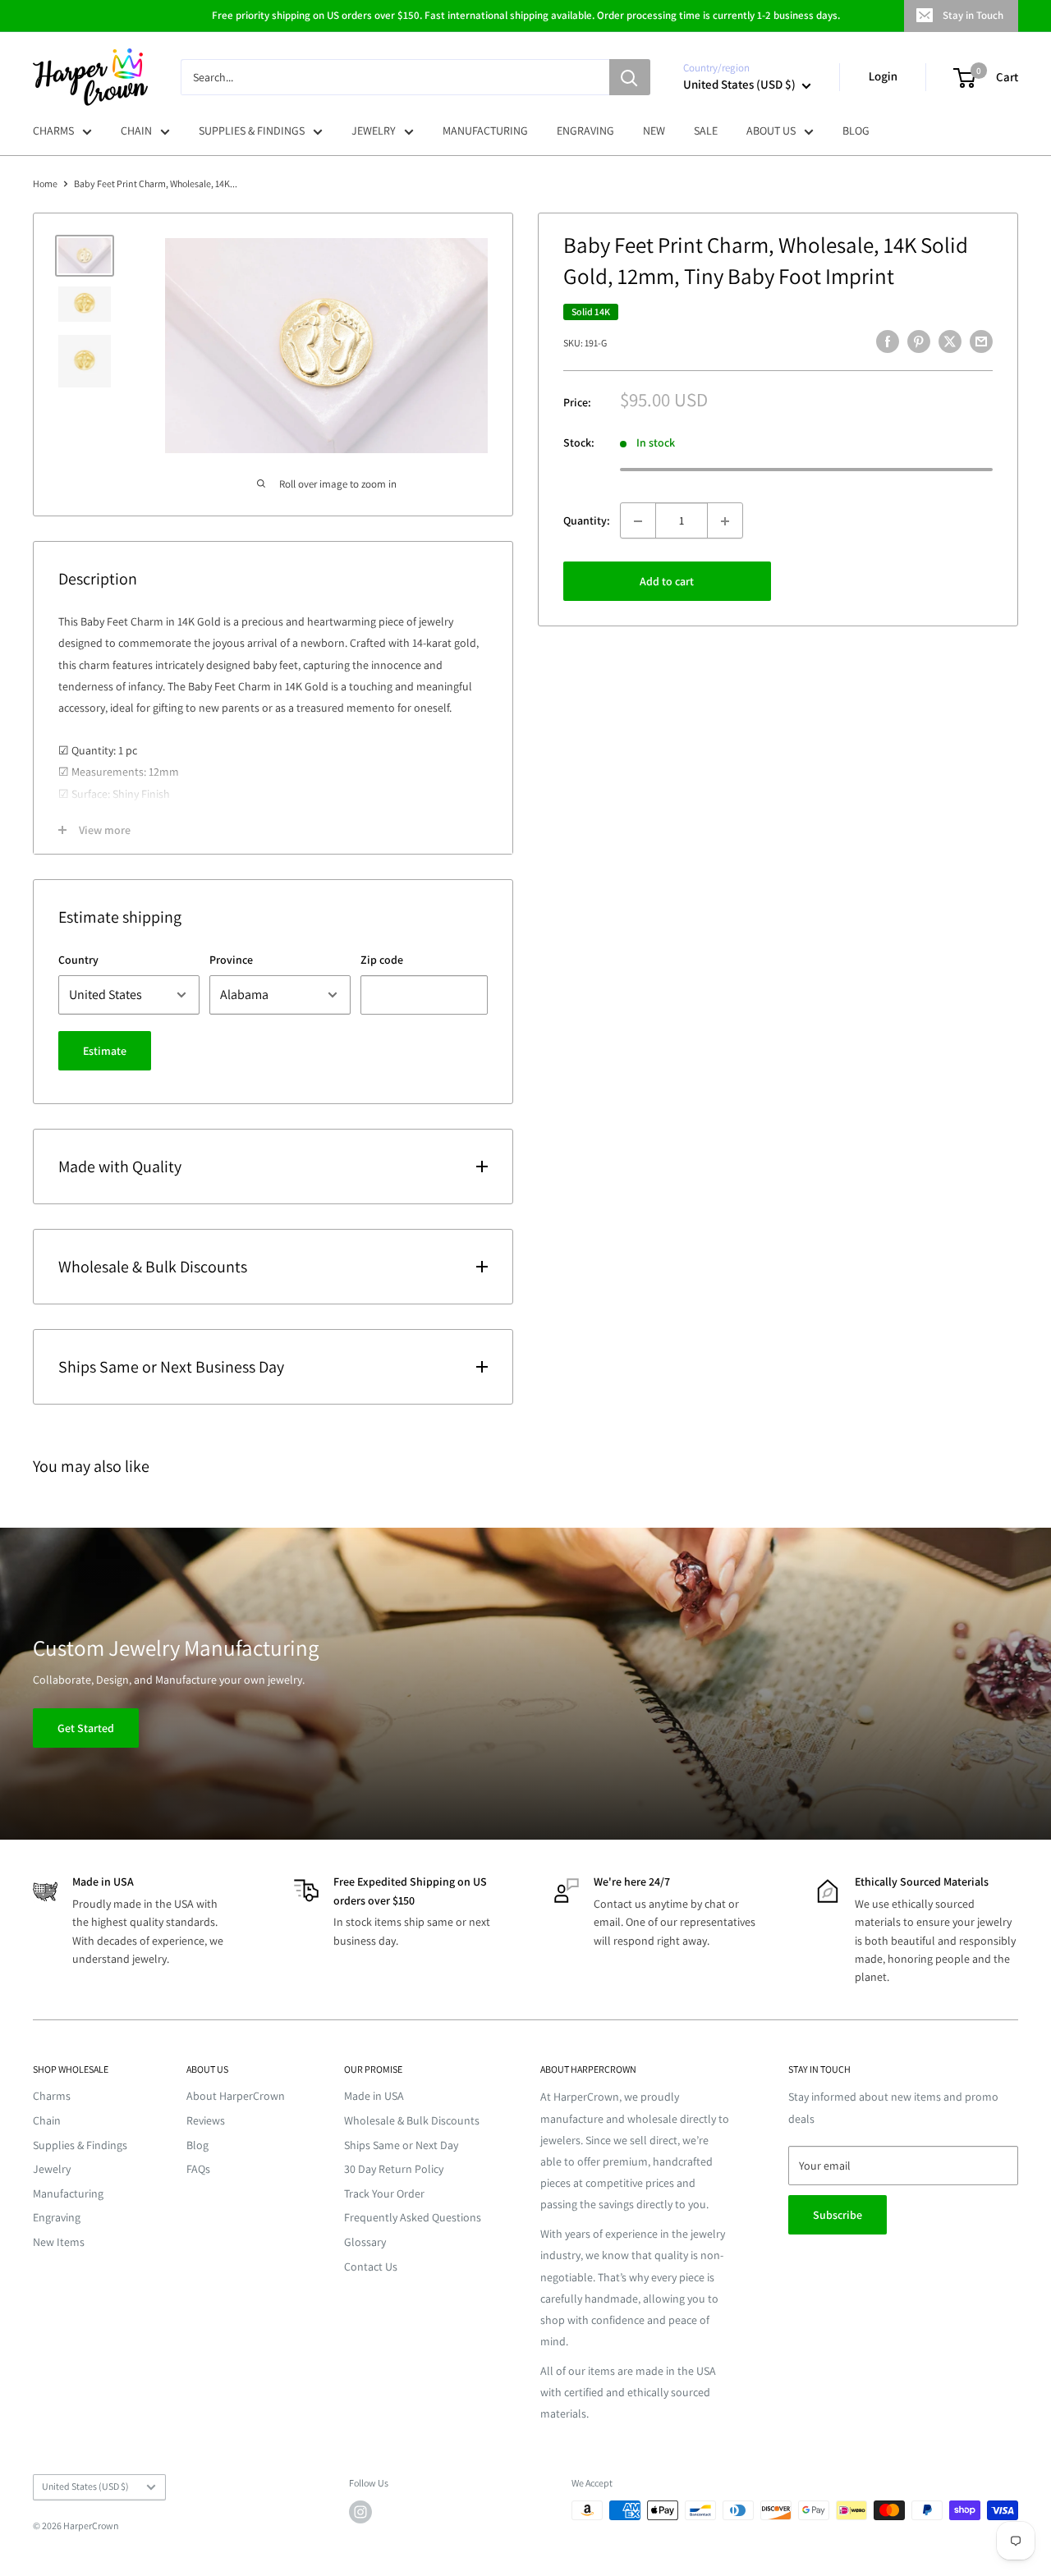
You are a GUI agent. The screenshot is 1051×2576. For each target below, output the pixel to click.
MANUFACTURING (485, 131)
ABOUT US (771, 131)
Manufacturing (68, 2193)
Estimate (105, 1051)
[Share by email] (981, 341)
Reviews (206, 2120)
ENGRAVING (585, 131)
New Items (59, 2242)
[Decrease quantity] (638, 521)
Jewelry (52, 2169)
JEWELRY (374, 131)
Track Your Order (384, 2193)
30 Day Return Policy (394, 2169)
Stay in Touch (973, 15)
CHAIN (136, 131)
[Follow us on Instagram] (360, 2512)
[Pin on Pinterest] (919, 341)
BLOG (856, 131)
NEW (654, 131)
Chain (47, 2120)
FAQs (198, 2169)
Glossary (365, 2242)
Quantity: (587, 520)
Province (231, 960)
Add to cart (667, 582)
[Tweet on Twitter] (950, 341)
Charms (52, 2096)
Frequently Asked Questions (413, 2217)
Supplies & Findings (80, 2145)
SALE (706, 131)
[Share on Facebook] (888, 341)
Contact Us (371, 2267)
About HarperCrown (236, 2096)
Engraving (57, 2217)
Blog (197, 2145)
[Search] (630, 77)
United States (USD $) (85, 2486)
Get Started (86, 1729)
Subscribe (838, 2215)
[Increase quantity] (725, 521)
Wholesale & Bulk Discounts (412, 2120)
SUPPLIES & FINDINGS (252, 131)
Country (78, 960)
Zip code (382, 960)
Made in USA (374, 2096)
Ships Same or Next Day (401, 2145)
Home (45, 183)
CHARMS (53, 131)
